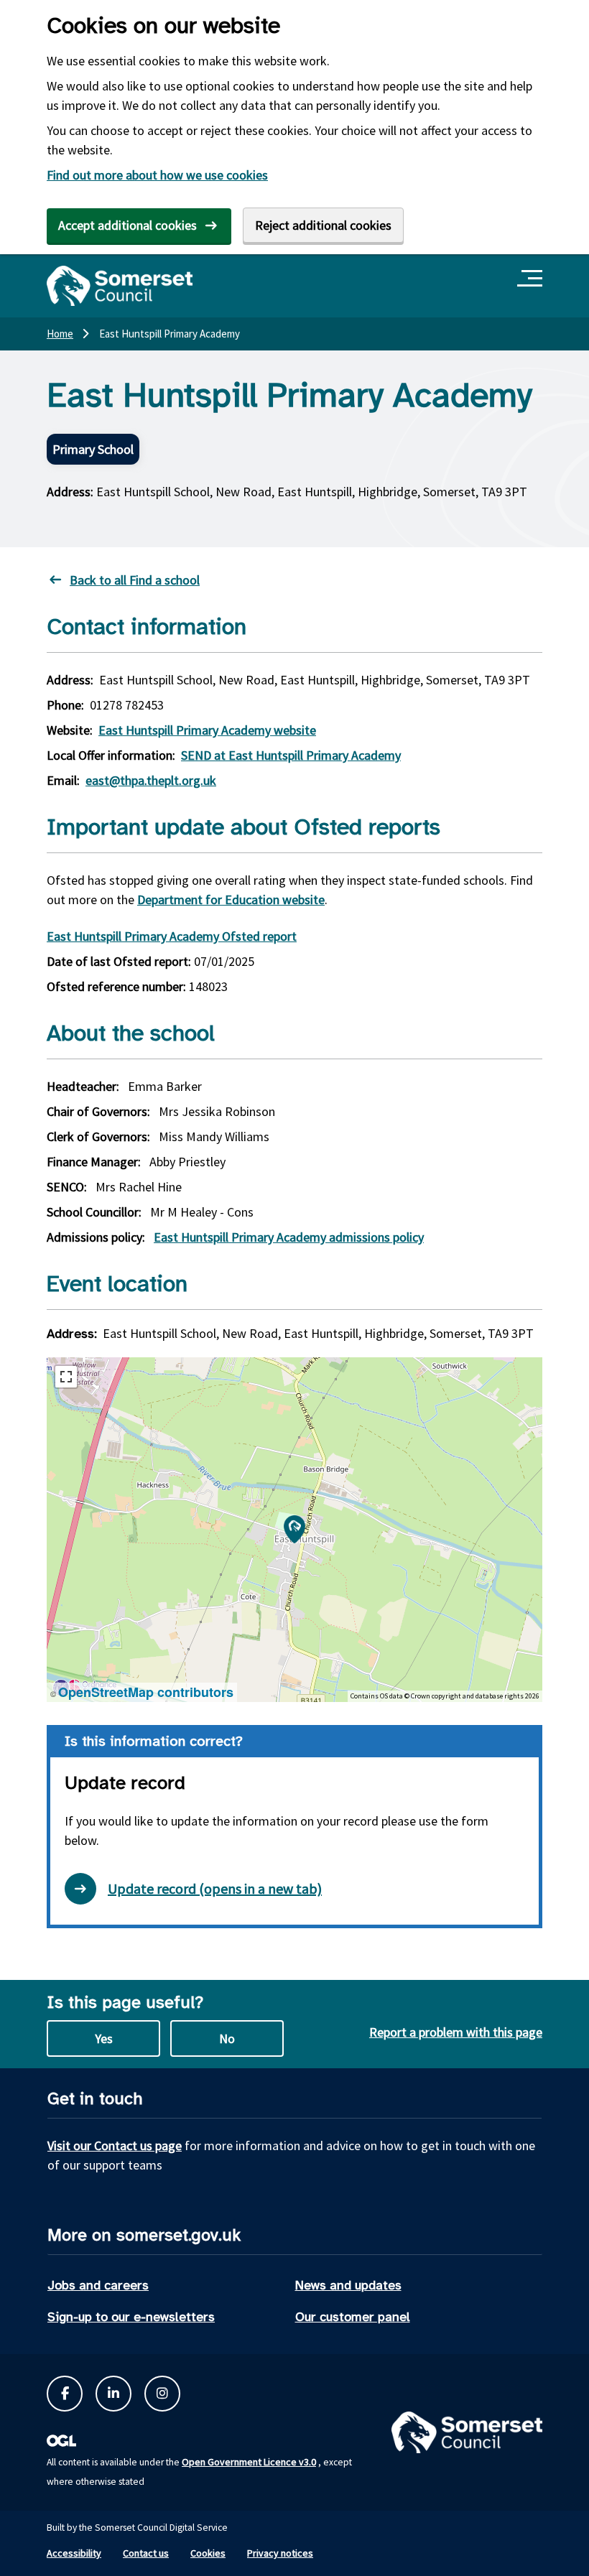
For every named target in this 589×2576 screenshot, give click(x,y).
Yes (104, 2038)
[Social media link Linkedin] (113, 2394)
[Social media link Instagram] (162, 2394)
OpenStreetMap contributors (146, 1692)
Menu (532, 279)
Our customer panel (353, 2317)
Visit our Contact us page (115, 2145)
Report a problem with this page (456, 2032)
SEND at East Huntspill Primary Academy (291, 755)
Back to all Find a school (135, 580)
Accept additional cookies (127, 225)
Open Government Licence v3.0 (249, 2462)
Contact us (146, 2553)
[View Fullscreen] (66, 1377)
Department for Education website (231, 899)
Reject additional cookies (323, 225)
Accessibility (74, 2553)
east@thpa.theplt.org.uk (151, 780)
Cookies (208, 2553)
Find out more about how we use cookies (157, 175)
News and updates (348, 2285)
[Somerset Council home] (120, 286)
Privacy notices (280, 2553)
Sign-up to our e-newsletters (131, 2317)
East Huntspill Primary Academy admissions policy (289, 1237)
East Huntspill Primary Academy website (207, 730)
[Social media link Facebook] (65, 2394)
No (227, 2038)
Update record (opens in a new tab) (215, 1888)
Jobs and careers (98, 2285)
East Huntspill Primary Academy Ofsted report (172, 936)
